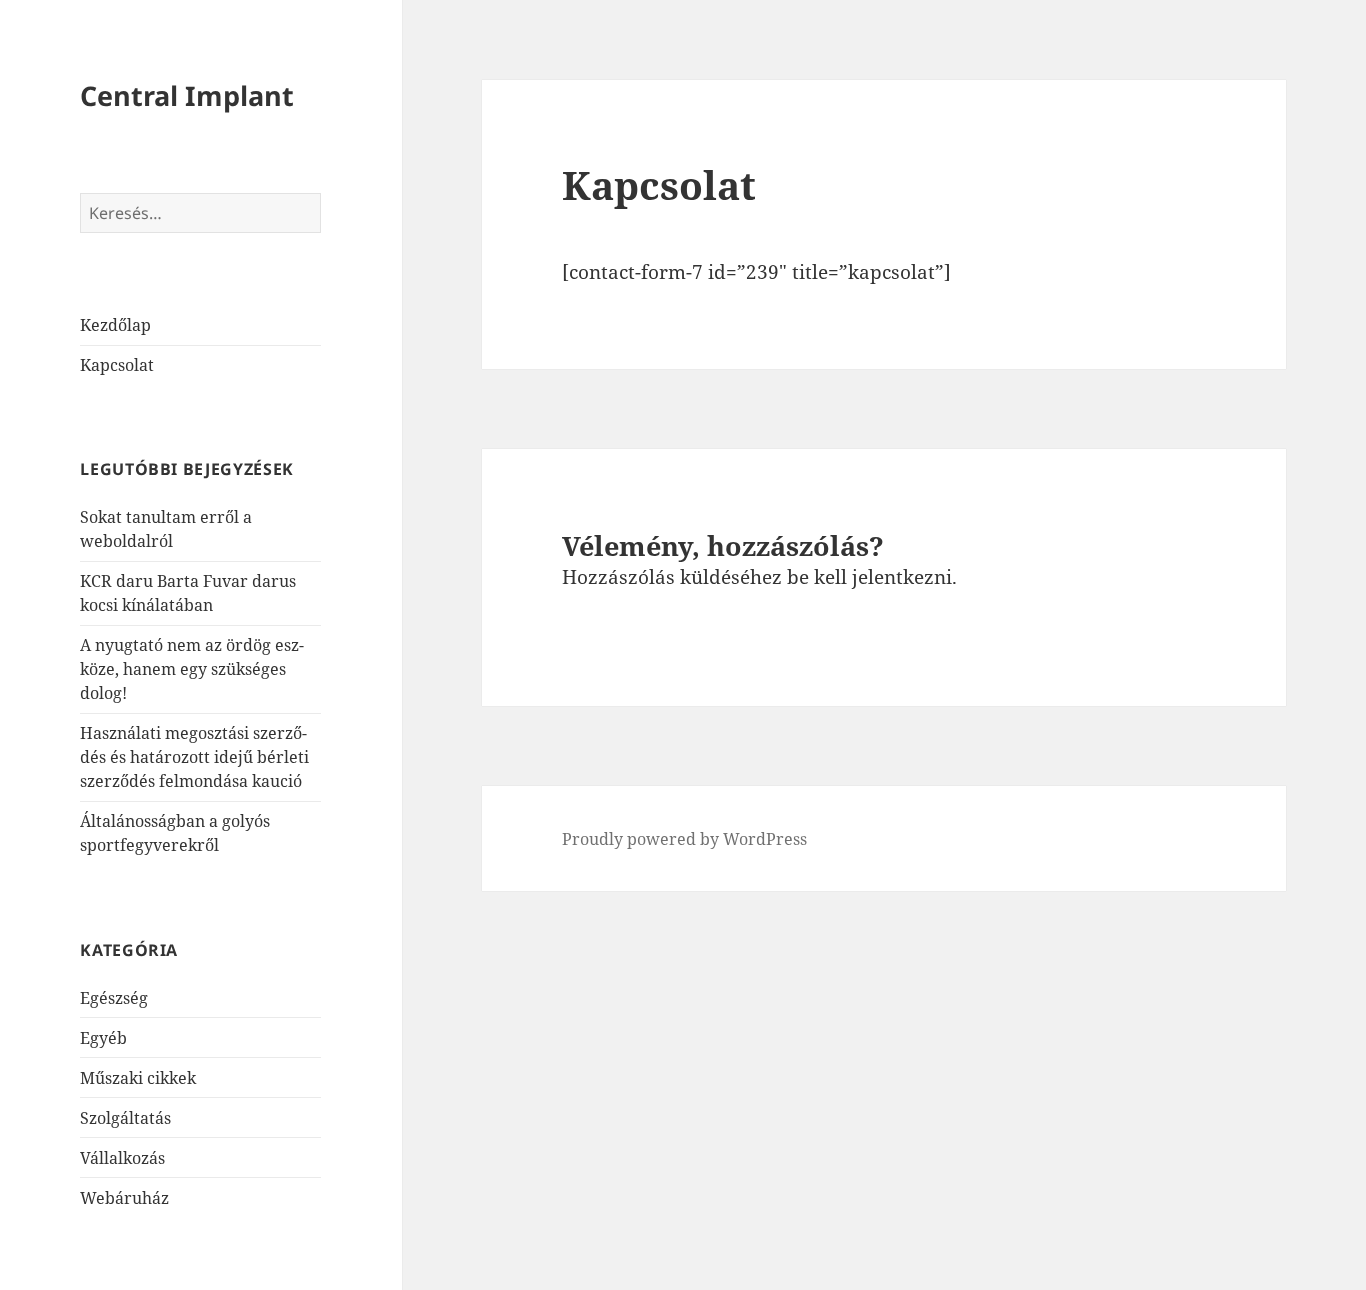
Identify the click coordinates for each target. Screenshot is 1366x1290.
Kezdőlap (115, 325)
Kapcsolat (117, 365)
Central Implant (187, 95)
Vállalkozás (122, 1158)
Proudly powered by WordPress (684, 839)
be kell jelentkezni (869, 577)
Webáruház (124, 1198)
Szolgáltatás (125, 1118)
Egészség (114, 998)
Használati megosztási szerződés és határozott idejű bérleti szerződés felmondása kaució (194, 757)
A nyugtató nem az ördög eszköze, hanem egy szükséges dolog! (192, 669)
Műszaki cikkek (138, 1078)
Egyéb (103, 1038)
